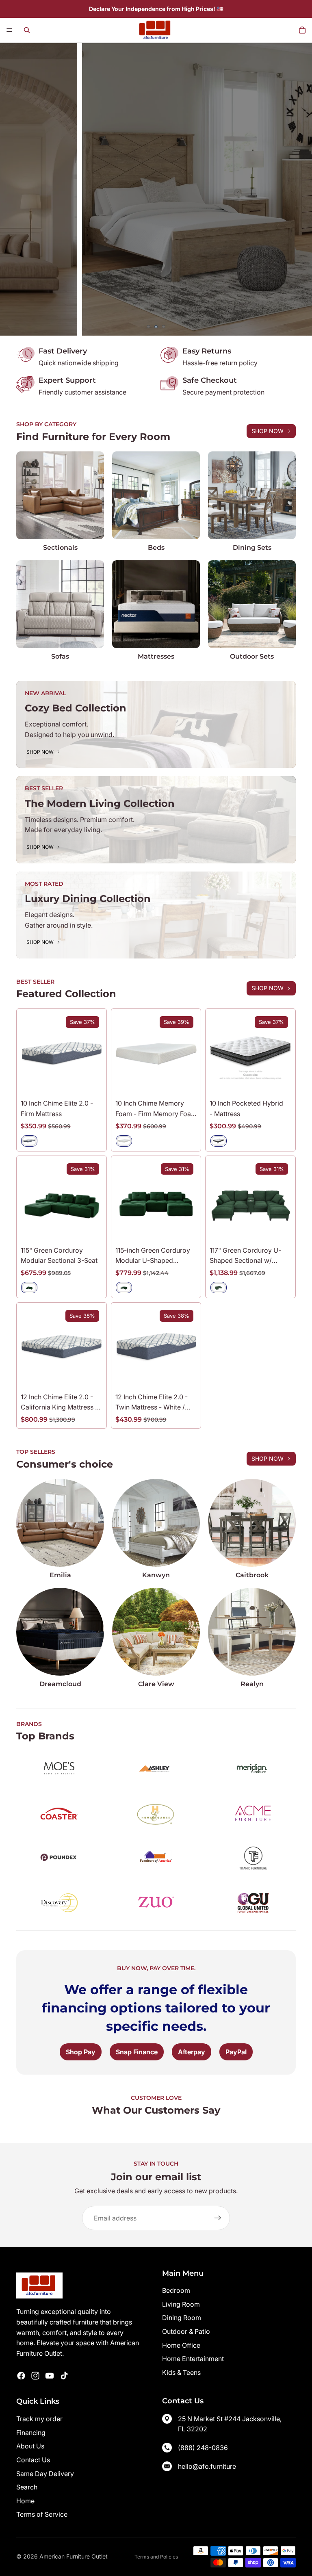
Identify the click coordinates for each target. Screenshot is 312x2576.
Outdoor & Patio (186, 2331)
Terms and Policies (156, 2557)
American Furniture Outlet (74, 2556)
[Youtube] (50, 2376)
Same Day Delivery (45, 2474)
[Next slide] (300, 189)
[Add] (90, 1229)
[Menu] (9, 30)
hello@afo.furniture (207, 2466)
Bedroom (176, 2290)
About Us (30, 2446)
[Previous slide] (12, 189)
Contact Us (33, 2460)
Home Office (181, 2345)
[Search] (27, 30)
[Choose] (90, 1082)
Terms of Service (42, 2514)
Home (25, 2501)
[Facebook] (21, 2376)
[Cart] (302, 30)
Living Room (181, 2304)
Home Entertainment (193, 2359)
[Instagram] (35, 2376)
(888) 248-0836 (203, 2448)
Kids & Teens (181, 2372)
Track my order (39, 2419)
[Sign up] (218, 2218)
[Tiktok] (64, 2376)
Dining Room (182, 2318)
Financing (31, 2433)
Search (27, 2487)
